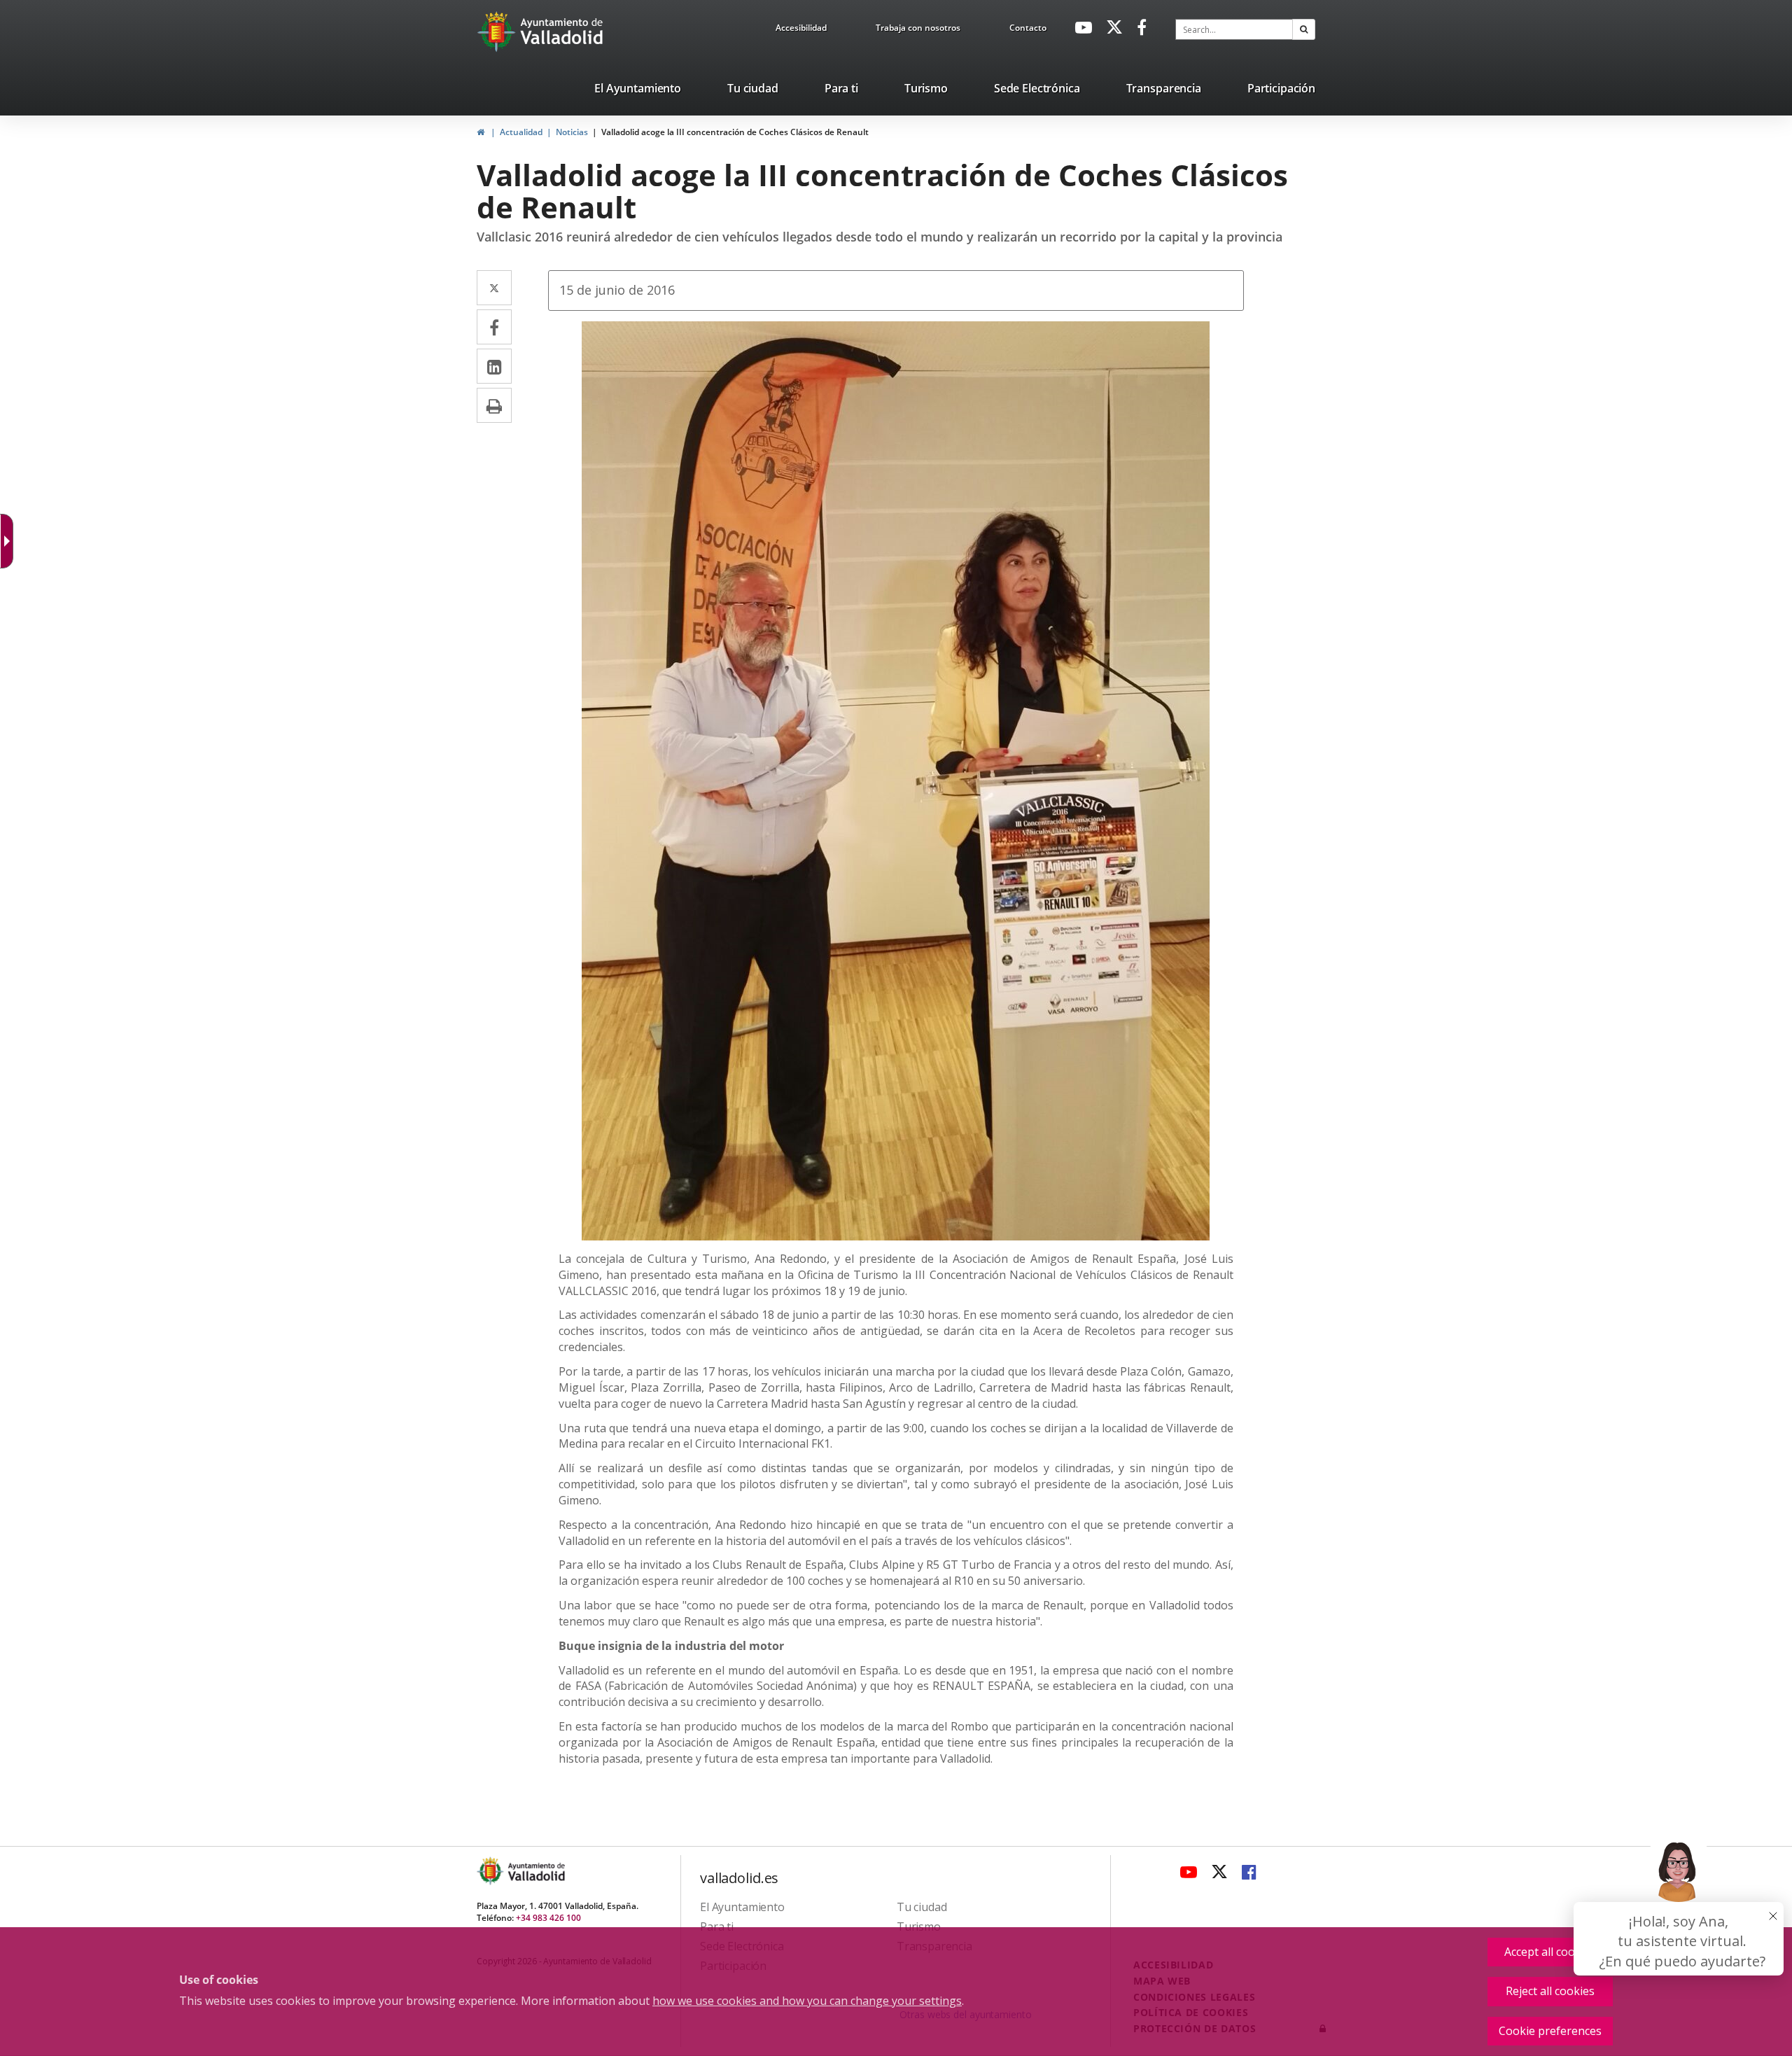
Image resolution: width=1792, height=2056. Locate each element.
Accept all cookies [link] (1550, 1952)
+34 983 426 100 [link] (548, 1918)
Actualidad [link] (521, 132)
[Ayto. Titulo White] (562, 32)
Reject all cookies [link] (1550, 1991)
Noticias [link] (572, 132)
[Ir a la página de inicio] (498, 32)
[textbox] (1234, 29)
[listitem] (638, 91)
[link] (801, 30)
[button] (1304, 29)
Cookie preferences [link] (1550, 2031)
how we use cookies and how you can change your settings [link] (807, 2001)
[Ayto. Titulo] (535, 1871)
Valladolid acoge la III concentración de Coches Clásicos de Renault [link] (735, 132)
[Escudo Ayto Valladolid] (491, 1871)
